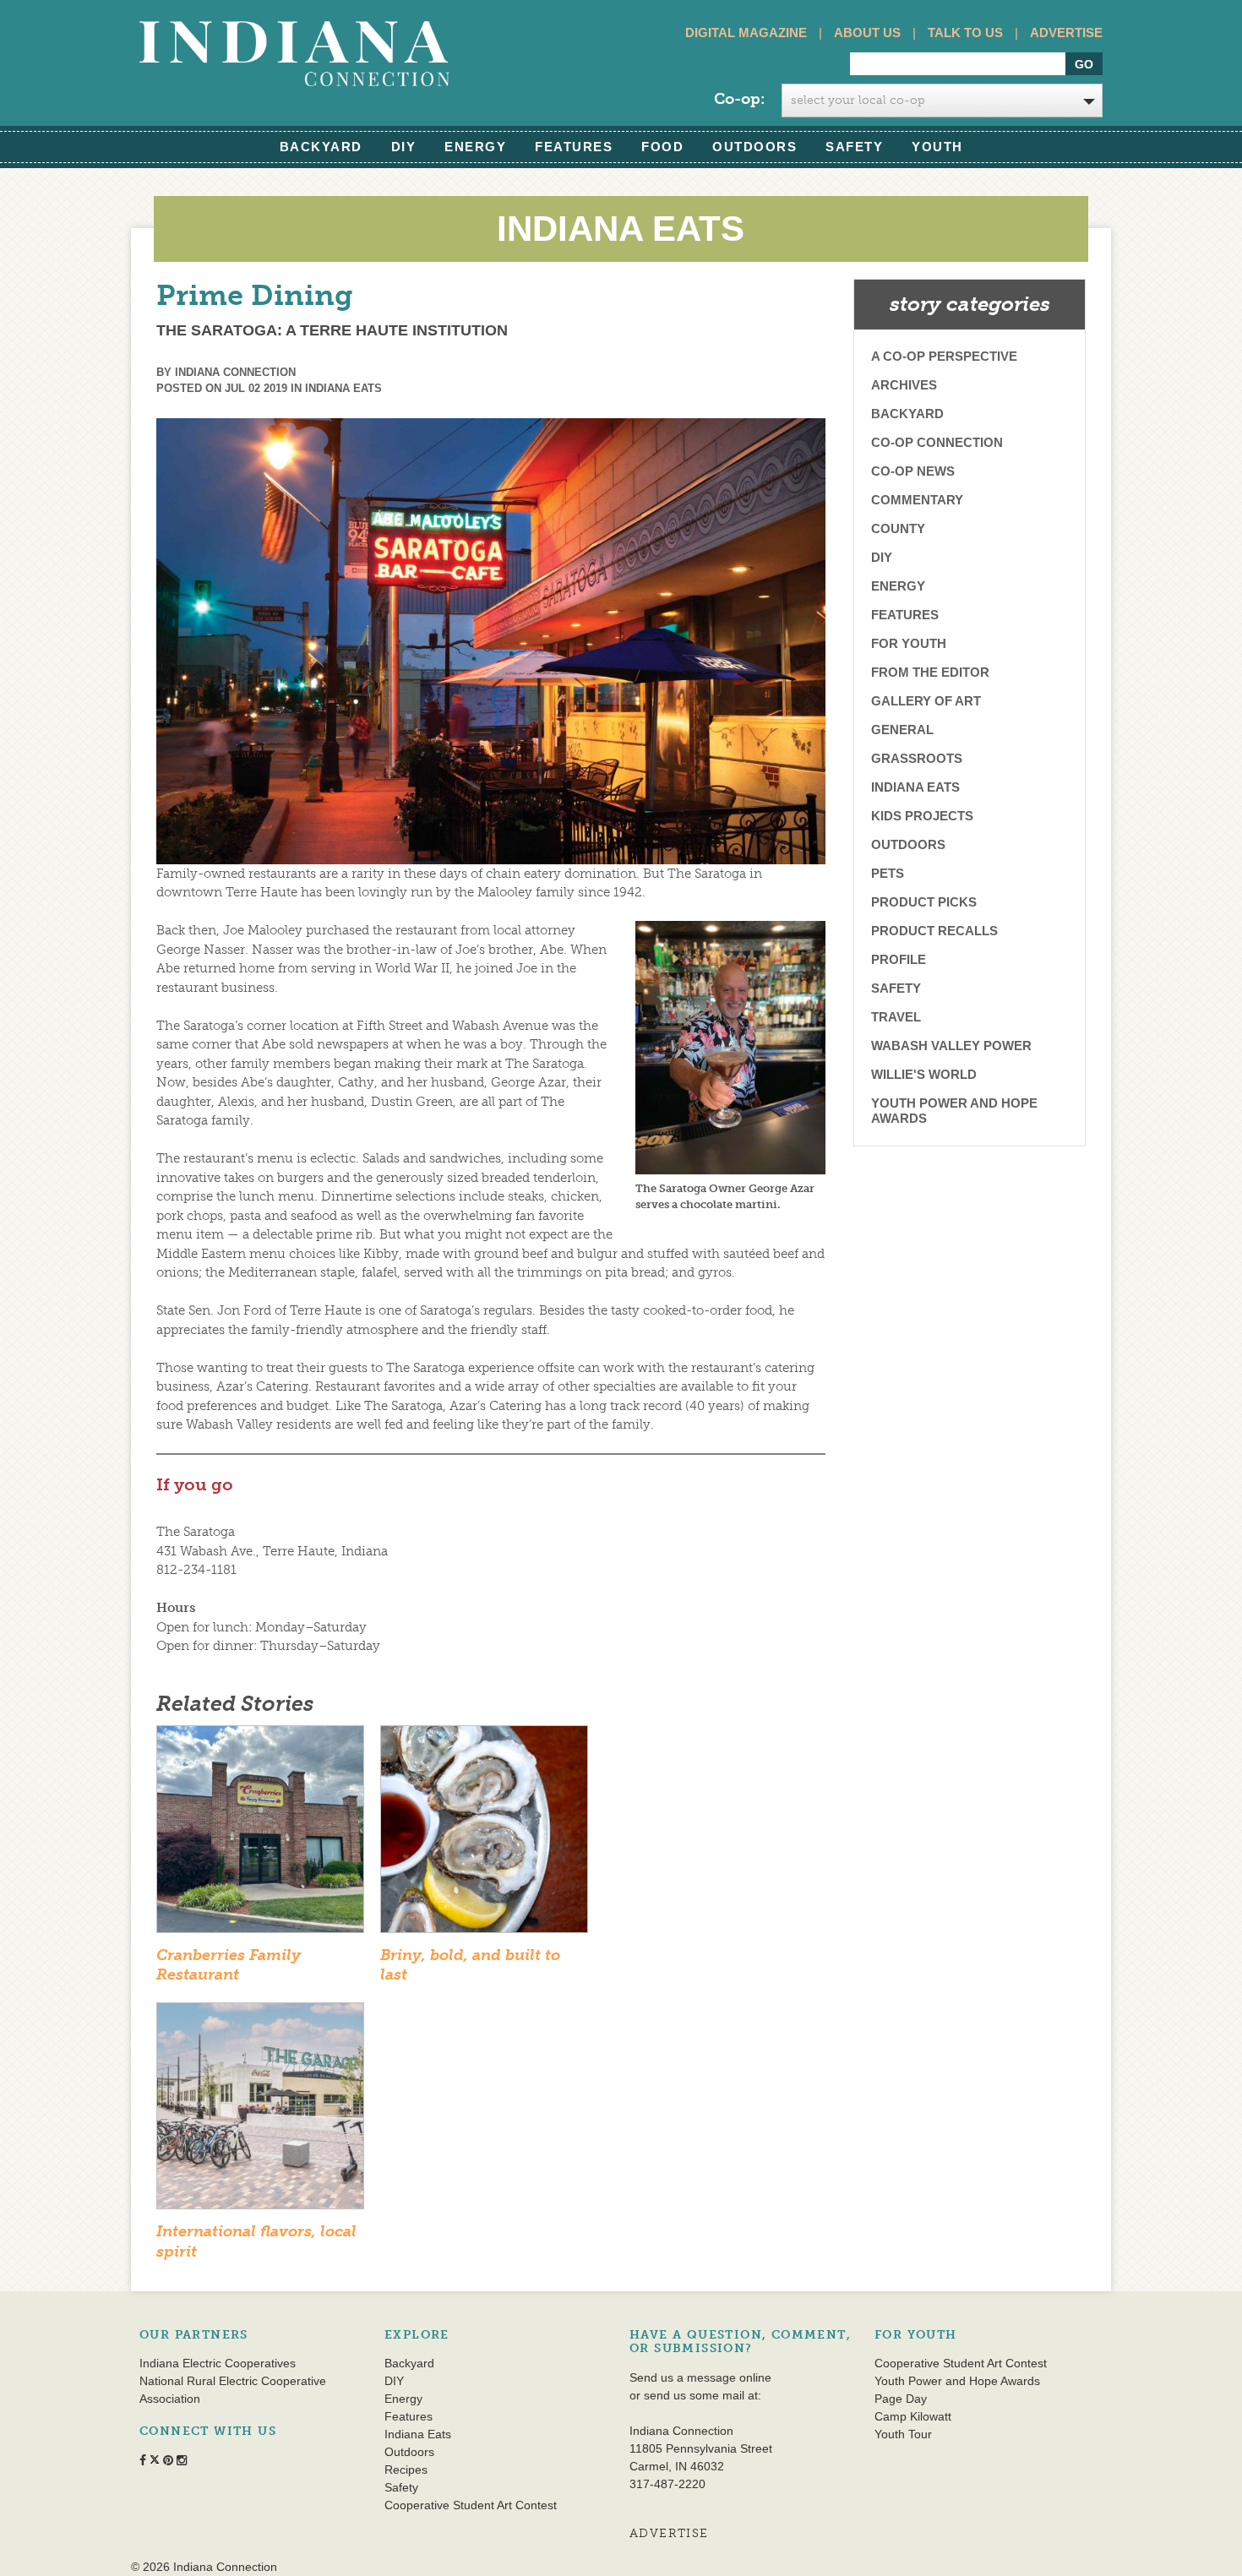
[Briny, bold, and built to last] (484, 1834)
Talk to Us (965, 33)
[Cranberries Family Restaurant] (260, 1834)
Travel (896, 1017)
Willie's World (924, 1074)
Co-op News (913, 471)
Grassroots (917, 758)
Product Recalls (934, 931)
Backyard (321, 147)
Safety (854, 147)
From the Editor (930, 672)
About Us (867, 33)
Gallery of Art (926, 701)
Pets (888, 873)
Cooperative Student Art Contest (471, 2505)
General (902, 730)
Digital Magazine (746, 33)
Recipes (406, 2470)
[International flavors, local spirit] (260, 2111)
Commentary (917, 500)
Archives (904, 385)
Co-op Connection (937, 442)
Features (574, 147)
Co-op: (739, 99)
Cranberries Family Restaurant (229, 1965)
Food (662, 147)
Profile (899, 959)
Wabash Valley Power (951, 1046)
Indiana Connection (235, 372)
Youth (937, 147)
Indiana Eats (343, 388)
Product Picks (924, 902)
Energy (475, 147)
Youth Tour (903, 2434)
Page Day (901, 2399)
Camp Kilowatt (913, 2416)
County (898, 528)
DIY (404, 147)
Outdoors (754, 147)
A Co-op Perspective (944, 356)
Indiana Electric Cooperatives (218, 2363)
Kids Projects (922, 816)
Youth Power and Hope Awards (954, 1111)
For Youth (909, 643)
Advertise (1066, 33)
